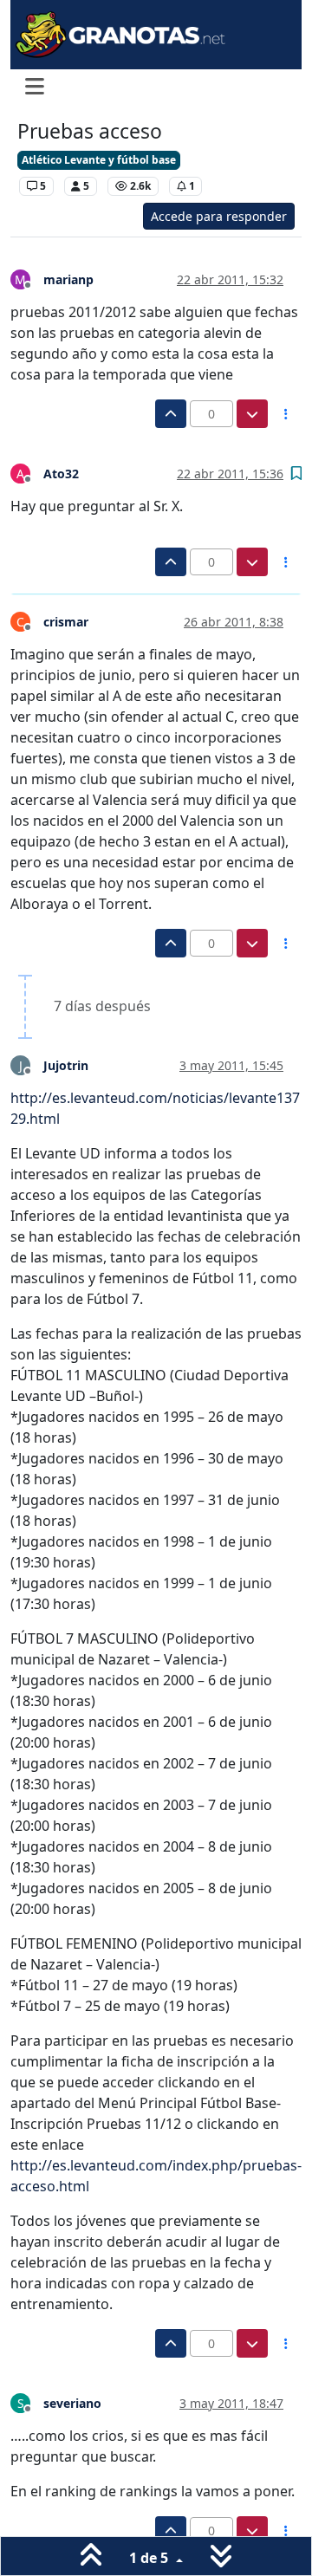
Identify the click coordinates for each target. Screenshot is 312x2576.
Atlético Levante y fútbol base (99, 160)
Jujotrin (66, 1065)
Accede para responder (219, 216)
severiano (72, 2403)
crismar (66, 622)
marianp (68, 279)
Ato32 (61, 474)
